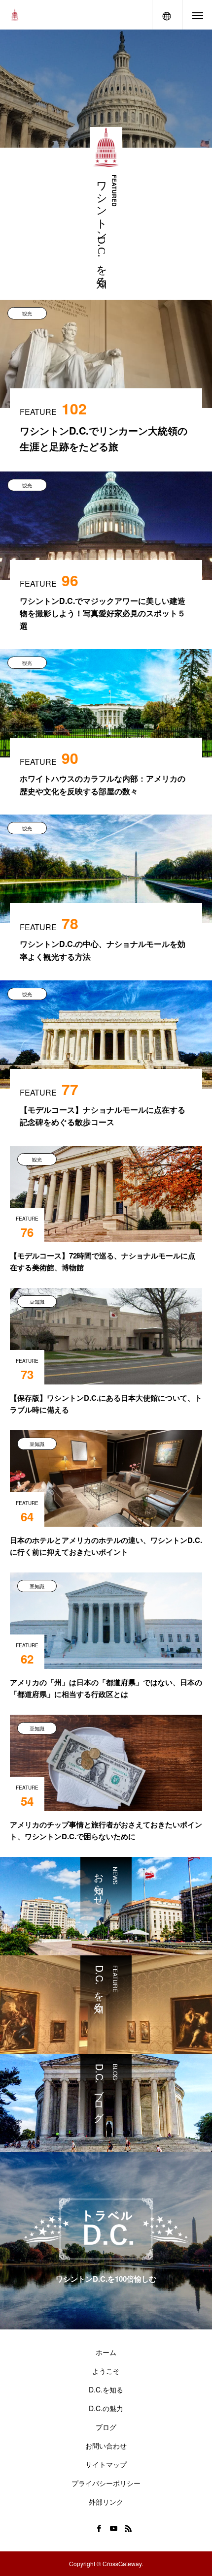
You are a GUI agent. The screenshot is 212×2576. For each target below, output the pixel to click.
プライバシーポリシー (106, 2483)
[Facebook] (99, 2528)
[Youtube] (113, 2528)
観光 (27, 314)
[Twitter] (84, 2528)
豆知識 (37, 1302)
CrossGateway (122, 2563)
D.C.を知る (106, 2389)
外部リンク (106, 2502)
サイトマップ (106, 2464)
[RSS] (128, 2528)
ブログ (106, 2427)
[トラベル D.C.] (15, 15)
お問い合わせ (106, 2446)
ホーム (106, 2352)
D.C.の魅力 (106, 2408)
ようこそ (106, 2371)
